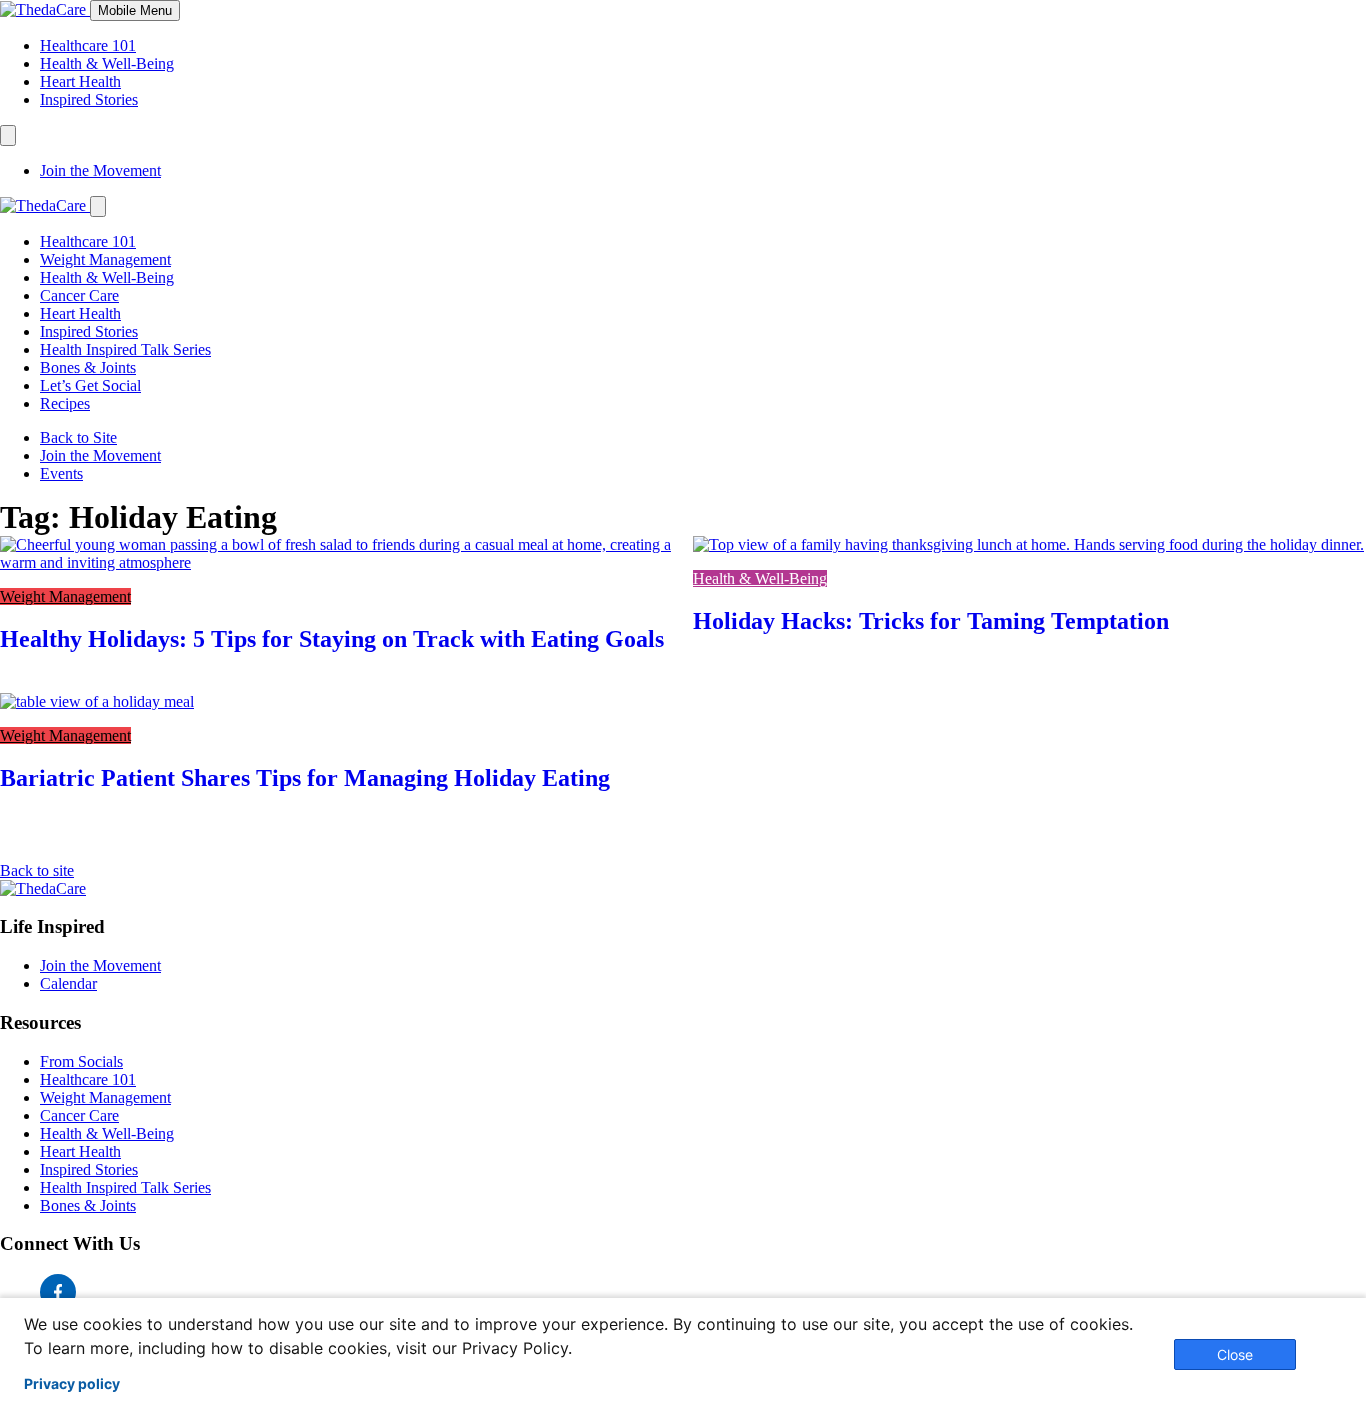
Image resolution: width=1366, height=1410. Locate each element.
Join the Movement (100, 170)
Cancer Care (79, 295)
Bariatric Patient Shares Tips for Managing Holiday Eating (305, 778)
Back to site (37, 870)
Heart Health (80, 81)
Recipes (65, 403)
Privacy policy (72, 1384)
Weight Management (105, 259)
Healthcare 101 (88, 45)
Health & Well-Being (107, 63)
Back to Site (78, 437)
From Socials (81, 1061)
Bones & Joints (88, 367)
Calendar (68, 983)
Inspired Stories (89, 99)
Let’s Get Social (90, 385)
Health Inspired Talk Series (125, 349)
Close (1235, 1354)
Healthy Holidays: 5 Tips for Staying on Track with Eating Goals (332, 639)
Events (61, 473)
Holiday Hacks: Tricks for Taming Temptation (931, 621)
